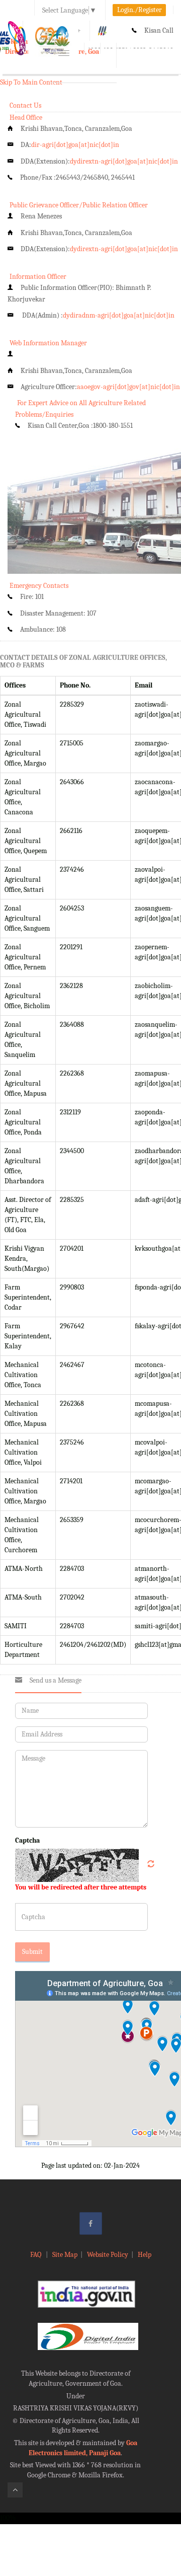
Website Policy (108, 2255)
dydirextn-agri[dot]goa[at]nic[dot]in (124, 161)
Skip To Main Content (31, 82)
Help (145, 2255)
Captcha (27, 1840)
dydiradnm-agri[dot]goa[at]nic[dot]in (119, 315)
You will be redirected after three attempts (81, 1887)
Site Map (65, 2255)
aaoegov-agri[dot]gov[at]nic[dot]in (128, 387)
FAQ (36, 2255)
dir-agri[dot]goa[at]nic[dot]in (75, 145)
